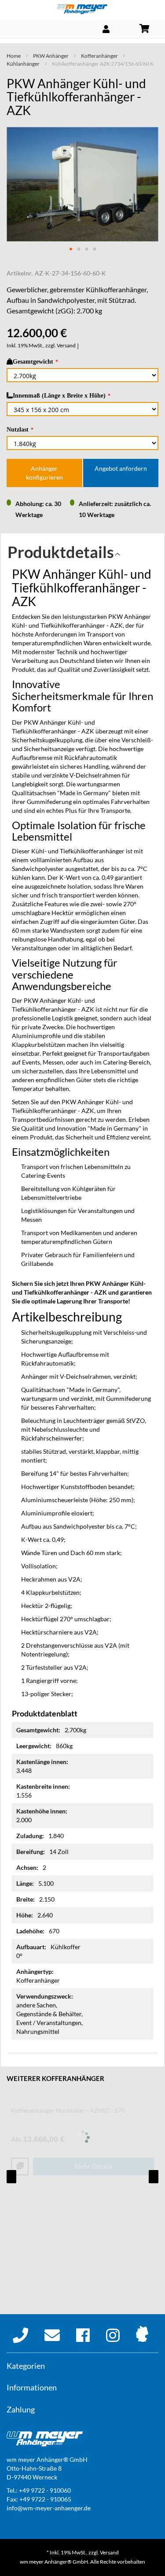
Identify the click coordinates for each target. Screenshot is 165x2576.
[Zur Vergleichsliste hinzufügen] (20, 2167)
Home (14, 56)
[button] (71, 249)
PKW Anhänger (51, 56)
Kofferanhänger (99, 56)
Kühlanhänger (23, 64)
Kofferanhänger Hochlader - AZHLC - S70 (68, 2110)
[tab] (82, 555)
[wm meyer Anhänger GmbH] (82, 9)
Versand (66, 345)
